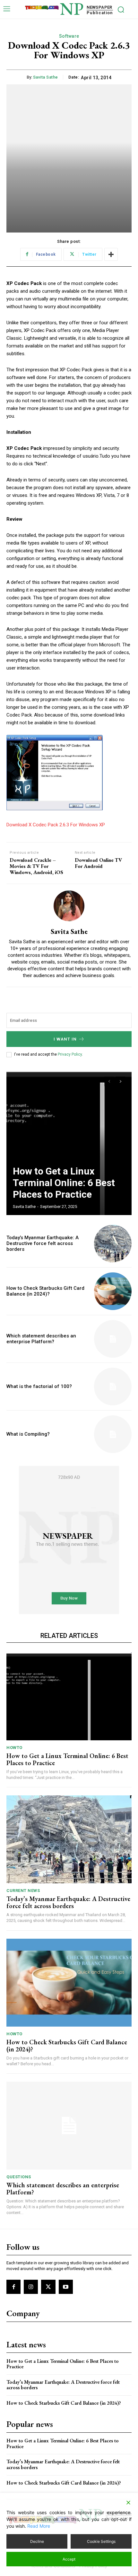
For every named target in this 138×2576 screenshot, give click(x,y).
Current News (23, 1891)
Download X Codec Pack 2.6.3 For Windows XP (56, 825)
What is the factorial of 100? (39, 1386)
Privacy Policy (70, 1054)
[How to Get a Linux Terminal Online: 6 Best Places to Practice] (69, 1143)
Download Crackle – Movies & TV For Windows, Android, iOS (36, 866)
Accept (69, 2559)
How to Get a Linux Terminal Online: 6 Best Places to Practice (64, 1183)
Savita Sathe (46, 77)
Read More (39, 2526)
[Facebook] (13, 2287)
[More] (111, 254)
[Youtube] (66, 2287)
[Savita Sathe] (69, 906)
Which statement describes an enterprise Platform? (41, 1339)
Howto (14, 1748)
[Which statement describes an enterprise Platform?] (113, 1339)
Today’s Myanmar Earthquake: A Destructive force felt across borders (43, 1243)
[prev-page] (109, 1081)
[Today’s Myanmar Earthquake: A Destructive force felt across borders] (113, 1244)
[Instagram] (31, 2287)
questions (19, 2177)
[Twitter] (48, 2287)
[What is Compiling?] (113, 1434)
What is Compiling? (28, 1434)
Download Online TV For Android (98, 863)
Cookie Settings (101, 2541)
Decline (37, 2541)
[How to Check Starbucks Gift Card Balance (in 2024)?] (113, 1291)
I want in (65, 1039)
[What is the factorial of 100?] (113, 1387)
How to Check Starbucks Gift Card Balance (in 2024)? (45, 1291)
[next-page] (121, 1081)
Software (69, 36)
